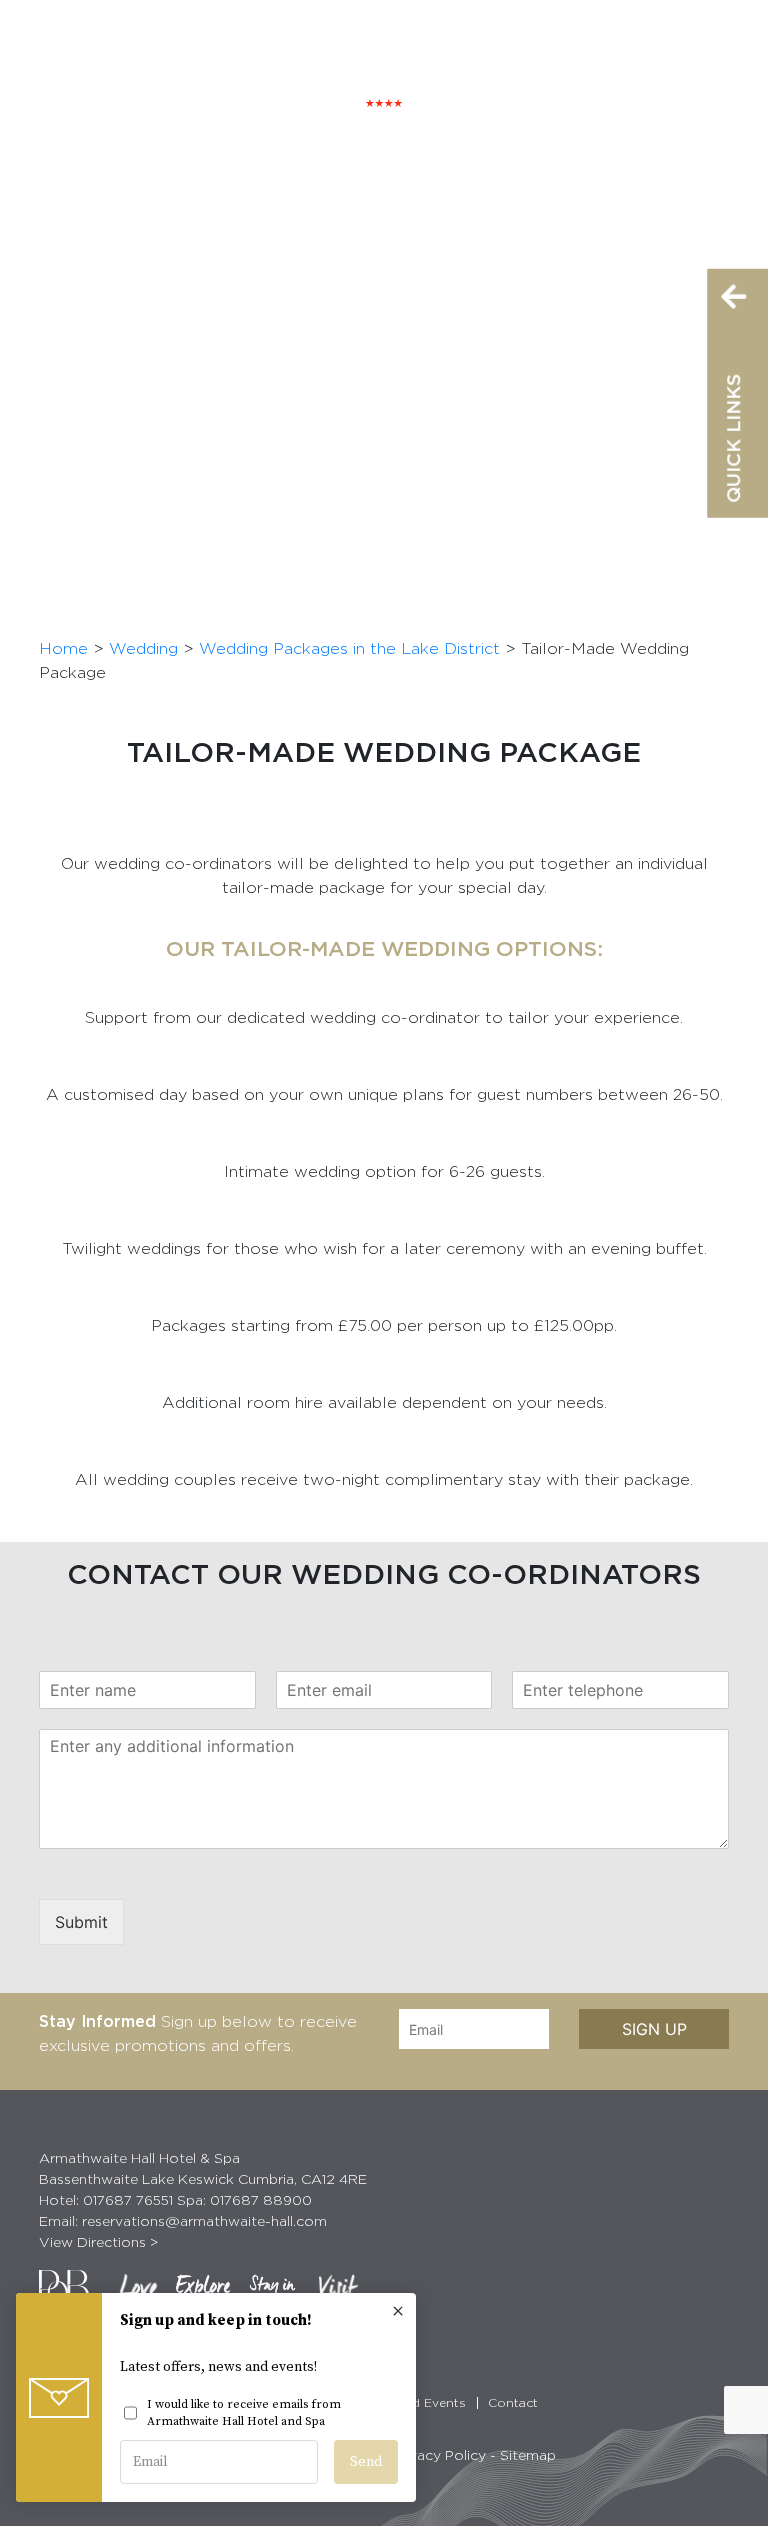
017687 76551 (128, 2199)
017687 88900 (261, 2199)
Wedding (143, 648)
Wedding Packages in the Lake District (349, 648)
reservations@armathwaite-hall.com (204, 2220)
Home (63, 648)
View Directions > (99, 2241)
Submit (81, 1922)
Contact (513, 2402)
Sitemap (528, 2454)
